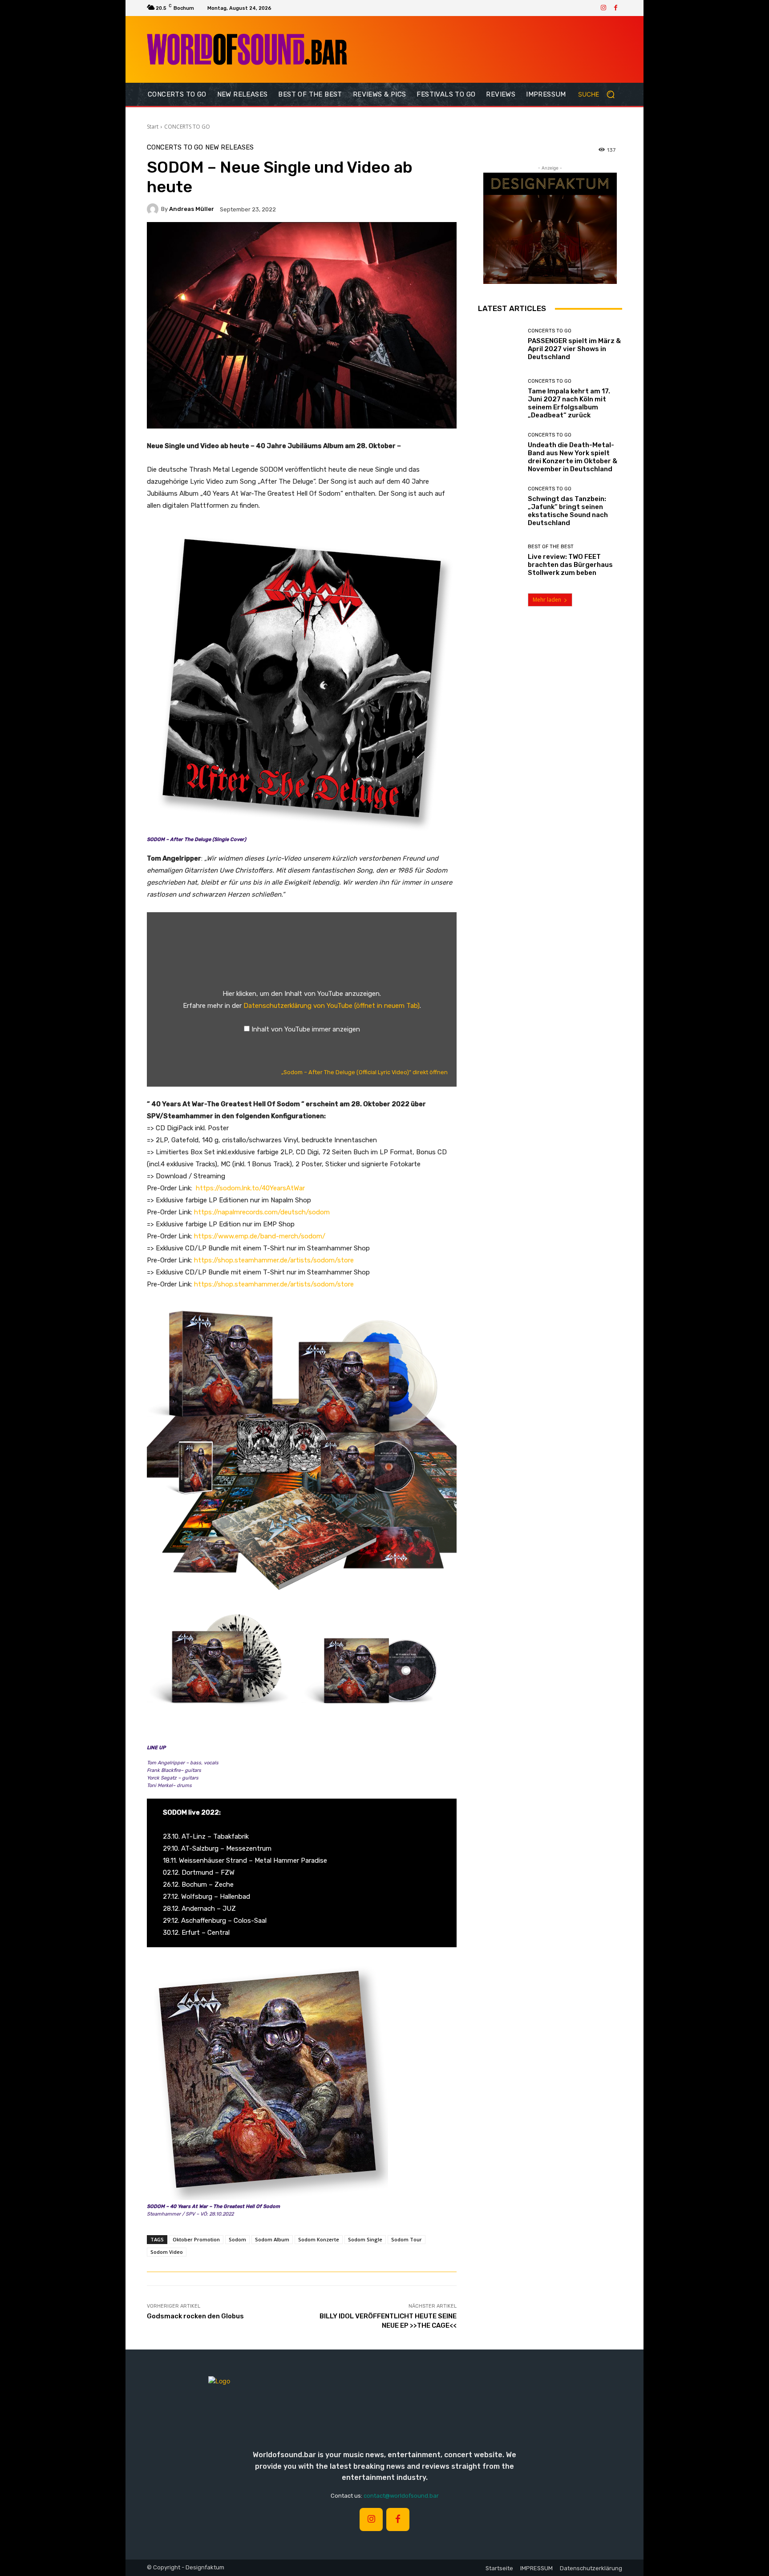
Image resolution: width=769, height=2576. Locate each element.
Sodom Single (365, 2239)
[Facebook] (616, 8)
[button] (600, 94)
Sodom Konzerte (319, 2239)
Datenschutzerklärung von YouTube (332, 1006)
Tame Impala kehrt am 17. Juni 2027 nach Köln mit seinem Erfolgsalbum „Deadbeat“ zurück (569, 403)
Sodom (237, 2239)
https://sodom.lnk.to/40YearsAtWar (250, 1188)
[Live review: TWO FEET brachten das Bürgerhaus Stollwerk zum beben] (500, 560)
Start (153, 127)
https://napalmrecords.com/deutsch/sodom (262, 1212)
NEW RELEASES (229, 148)
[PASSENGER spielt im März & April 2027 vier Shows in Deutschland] (500, 345)
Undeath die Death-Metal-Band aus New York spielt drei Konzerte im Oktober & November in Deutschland (573, 457)
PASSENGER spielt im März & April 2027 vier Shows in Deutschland (574, 349)
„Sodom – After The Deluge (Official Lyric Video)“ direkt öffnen (364, 1072)
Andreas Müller (192, 209)
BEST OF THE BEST (551, 547)
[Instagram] (603, 8)
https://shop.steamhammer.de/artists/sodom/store (274, 1260)
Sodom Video (167, 2252)
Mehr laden (547, 600)
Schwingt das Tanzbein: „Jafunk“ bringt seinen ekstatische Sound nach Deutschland (568, 511)
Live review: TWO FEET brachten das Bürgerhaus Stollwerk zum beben (570, 565)
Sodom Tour (407, 2239)
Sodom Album (272, 2239)
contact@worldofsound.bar (401, 2496)
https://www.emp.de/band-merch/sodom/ (260, 1236)
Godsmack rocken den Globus (195, 2316)
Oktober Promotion (196, 2239)
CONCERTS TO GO (187, 127)
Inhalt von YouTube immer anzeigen (306, 1029)
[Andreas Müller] (154, 209)
